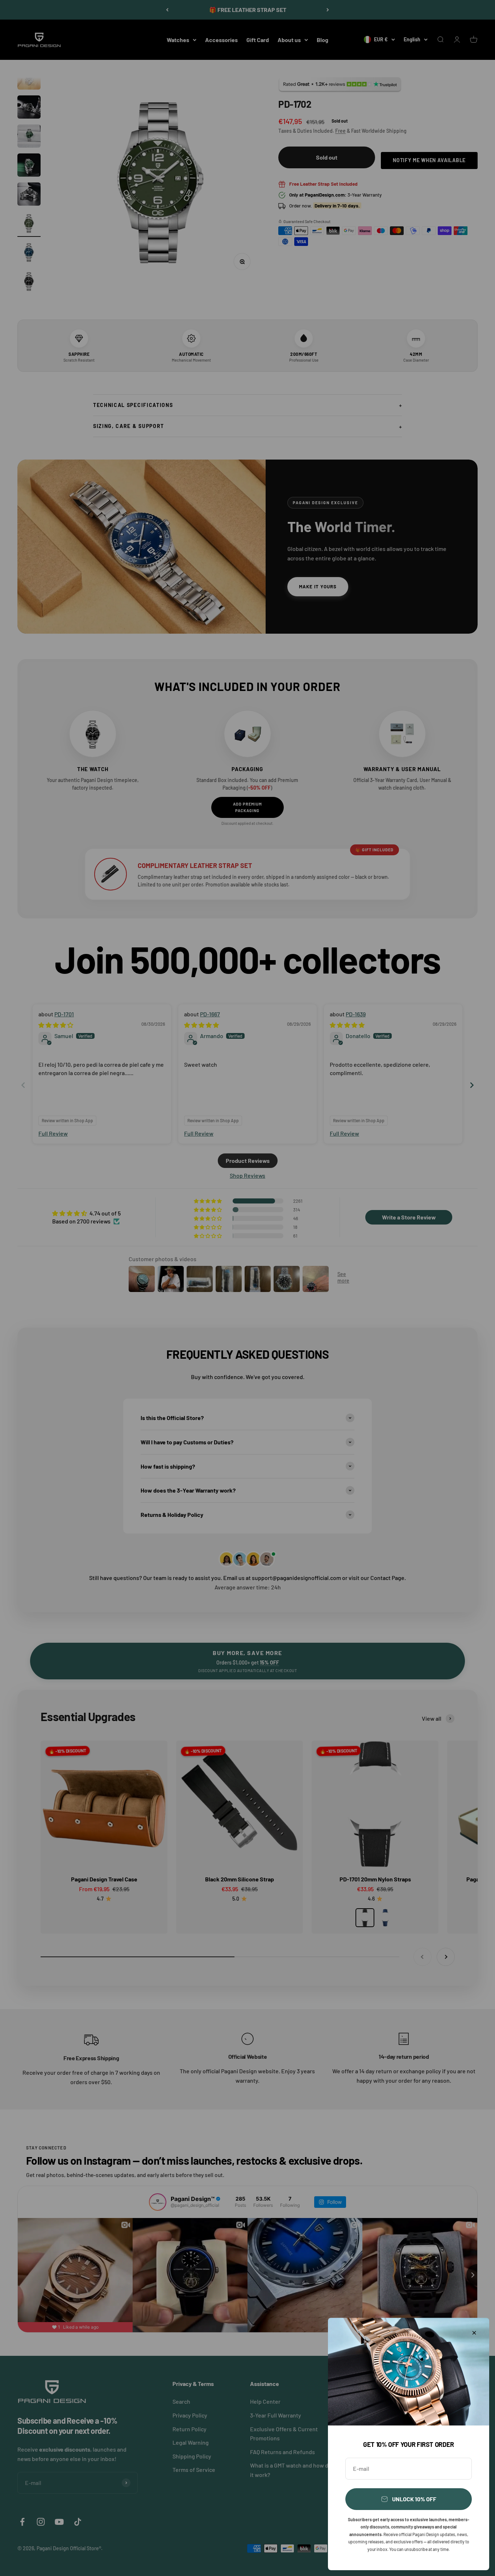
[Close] (474, 2333)
